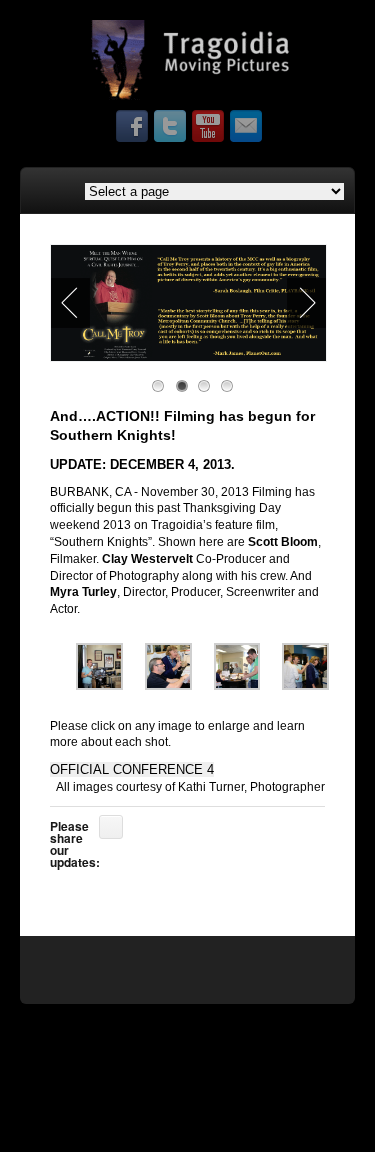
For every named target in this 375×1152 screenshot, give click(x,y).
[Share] (111, 827)
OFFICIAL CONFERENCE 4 (132, 769)
